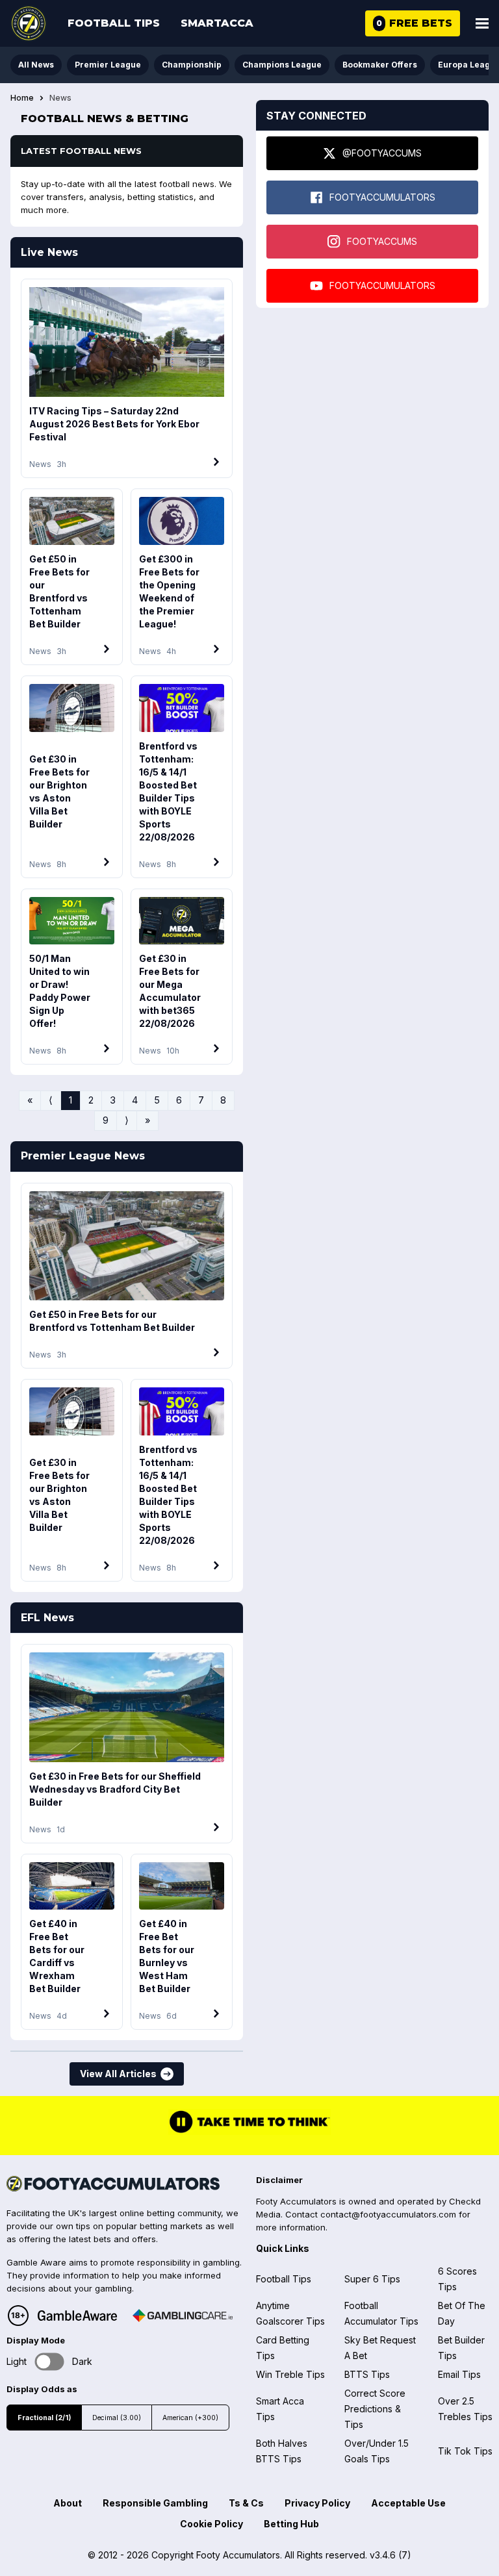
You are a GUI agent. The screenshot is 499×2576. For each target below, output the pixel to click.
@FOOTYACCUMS (382, 153)
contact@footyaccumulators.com (388, 2214)
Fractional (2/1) (44, 2418)
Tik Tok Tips (465, 2451)
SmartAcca (217, 23)
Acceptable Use (408, 2503)
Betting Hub (291, 2524)
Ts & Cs (246, 2503)
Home (22, 98)
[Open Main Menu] (482, 23)
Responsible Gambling (155, 2503)
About (68, 2503)
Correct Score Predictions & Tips (375, 2409)
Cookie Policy (211, 2524)
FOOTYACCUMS (382, 241)
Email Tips (459, 2374)
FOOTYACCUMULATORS (382, 197)
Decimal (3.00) (117, 2418)
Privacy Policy (317, 2503)
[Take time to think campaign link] (249, 2132)
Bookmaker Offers (380, 65)
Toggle (50, 2362)
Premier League (108, 65)
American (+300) (190, 2418)
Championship (192, 65)
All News (36, 65)
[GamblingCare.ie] (183, 2316)
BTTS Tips (367, 2374)
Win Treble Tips (290, 2374)
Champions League (282, 65)
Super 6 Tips (372, 2279)
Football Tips (114, 23)
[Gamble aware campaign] (77, 2316)
